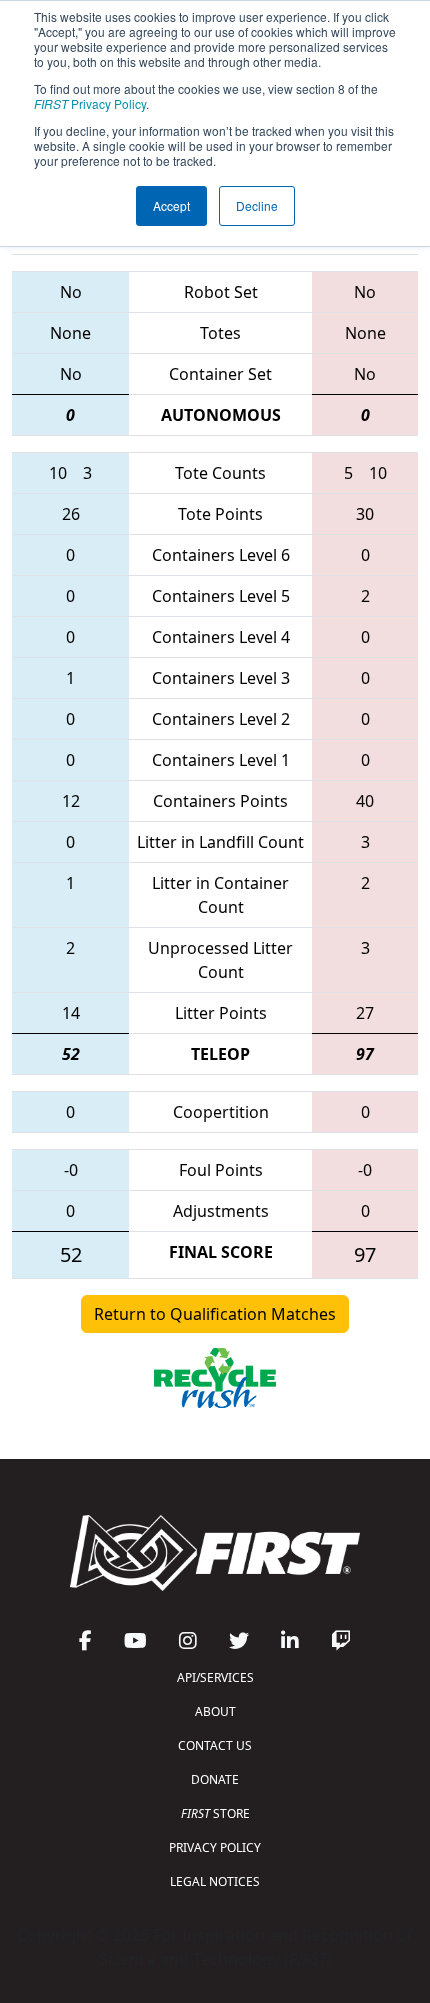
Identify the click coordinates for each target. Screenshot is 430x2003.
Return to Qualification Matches (215, 1314)
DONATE (215, 1779)
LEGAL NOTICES (215, 1881)
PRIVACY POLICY (215, 1847)
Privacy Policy (90, 103)
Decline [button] (257, 205)
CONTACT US (215, 1745)
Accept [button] (171, 205)
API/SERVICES (215, 1677)
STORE (215, 1813)
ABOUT (215, 1711)
